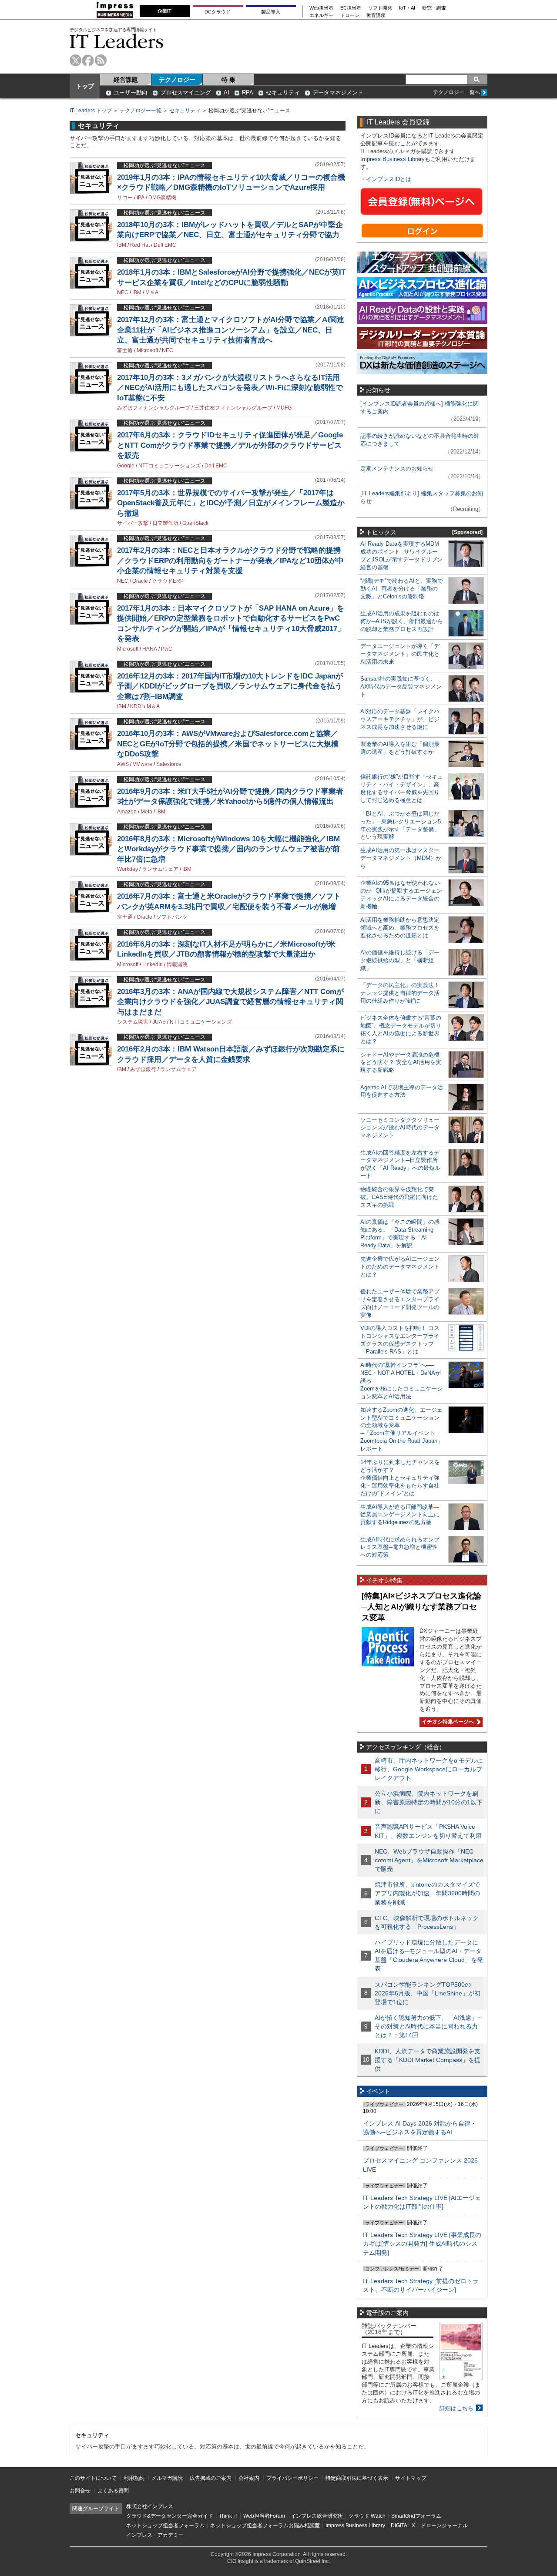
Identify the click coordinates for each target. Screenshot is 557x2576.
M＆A (152, 292)
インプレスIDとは (389, 179)
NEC (123, 292)
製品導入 (271, 12)
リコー (125, 198)
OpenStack (195, 523)
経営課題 (126, 80)
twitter (75, 60)
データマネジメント (338, 92)
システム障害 (133, 1022)
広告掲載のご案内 (211, 2478)
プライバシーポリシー (292, 2478)
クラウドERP (168, 581)
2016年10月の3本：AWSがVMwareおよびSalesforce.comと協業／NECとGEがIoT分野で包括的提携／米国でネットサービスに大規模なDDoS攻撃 (228, 744)
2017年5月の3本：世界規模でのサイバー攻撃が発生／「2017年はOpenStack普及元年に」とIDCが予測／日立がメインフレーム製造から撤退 (231, 503)
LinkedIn (153, 964)
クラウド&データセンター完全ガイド (170, 2516)
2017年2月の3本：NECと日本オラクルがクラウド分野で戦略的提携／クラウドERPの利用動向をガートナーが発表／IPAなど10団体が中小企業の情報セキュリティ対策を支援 (230, 561)
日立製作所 (165, 523)
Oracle (140, 581)
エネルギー (321, 15)
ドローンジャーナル (444, 2526)
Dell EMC (165, 245)
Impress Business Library (393, 159)
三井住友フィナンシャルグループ (233, 408)
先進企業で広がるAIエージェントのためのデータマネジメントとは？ (400, 1267)
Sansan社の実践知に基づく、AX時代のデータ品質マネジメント (401, 687)
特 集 (228, 80)
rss (101, 60)
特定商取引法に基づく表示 (357, 2478)
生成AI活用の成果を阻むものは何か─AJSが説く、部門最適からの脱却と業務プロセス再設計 (402, 621)
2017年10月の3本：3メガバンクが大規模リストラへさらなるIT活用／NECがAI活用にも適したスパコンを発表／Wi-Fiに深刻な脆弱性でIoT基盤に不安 (230, 388)
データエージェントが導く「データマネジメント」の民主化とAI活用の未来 (400, 654)
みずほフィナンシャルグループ (154, 408)
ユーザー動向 (131, 92)
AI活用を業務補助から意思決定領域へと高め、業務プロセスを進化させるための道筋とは (400, 928)
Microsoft (147, 350)
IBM (122, 245)
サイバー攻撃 (133, 523)
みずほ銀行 (143, 1069)
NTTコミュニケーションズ (169, 466)
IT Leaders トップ (91, 111)
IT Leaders (117, 41)
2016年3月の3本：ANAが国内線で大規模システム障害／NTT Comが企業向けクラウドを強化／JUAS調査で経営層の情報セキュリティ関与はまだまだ (230, 1002)
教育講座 (376, 15)
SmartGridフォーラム (416, 2516)
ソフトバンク (172, 917)
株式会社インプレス (150, 2506)
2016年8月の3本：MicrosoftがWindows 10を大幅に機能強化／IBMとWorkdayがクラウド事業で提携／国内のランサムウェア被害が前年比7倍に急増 (228, 849)
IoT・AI (407, 8)
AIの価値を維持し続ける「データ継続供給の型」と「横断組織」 (400, 960)
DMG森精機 (162, 198)
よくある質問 (113, 2491)
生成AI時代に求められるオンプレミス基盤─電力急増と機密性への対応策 (400, 1547)
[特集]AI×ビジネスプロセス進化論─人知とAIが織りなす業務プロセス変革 (421, 1607)
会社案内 (249, 2478)
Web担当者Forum (264, 2516)
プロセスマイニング (186, 92)
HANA (150, 649)
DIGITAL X (403, 2526)
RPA (248, 92)
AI (226, 92)
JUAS (159, 1022)
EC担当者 (351, 8)
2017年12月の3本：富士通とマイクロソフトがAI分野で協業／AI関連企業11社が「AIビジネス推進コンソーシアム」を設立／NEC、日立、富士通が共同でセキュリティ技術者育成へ (231, 330)
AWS (123, 764)
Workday (128, 869)
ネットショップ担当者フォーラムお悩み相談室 (265, 2526)
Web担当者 (321, 8)
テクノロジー (177, 80)
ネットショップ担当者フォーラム (165, 2526)
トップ (85, 86)
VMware (143, 764)
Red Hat (140, 245)
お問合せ (80, 2491)
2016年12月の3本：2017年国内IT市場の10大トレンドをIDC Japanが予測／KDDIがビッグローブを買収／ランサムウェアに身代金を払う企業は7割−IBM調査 (230, 686)
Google (126, 466)
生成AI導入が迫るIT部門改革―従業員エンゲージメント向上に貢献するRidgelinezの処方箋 (400, 1515)
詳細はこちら (456, 2408)
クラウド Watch (367, 2516)
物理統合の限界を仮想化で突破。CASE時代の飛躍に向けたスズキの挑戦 (399, 1197)
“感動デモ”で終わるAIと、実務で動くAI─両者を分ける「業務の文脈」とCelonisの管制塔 (402, 589)
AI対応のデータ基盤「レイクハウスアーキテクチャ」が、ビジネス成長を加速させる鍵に (400, 719)
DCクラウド (218, 12)
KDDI (136, 706)
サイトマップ (411, 2478)
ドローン (350, 15)
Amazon (127, 812)
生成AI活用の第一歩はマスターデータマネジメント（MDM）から (401, 858)
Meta (146, 812)
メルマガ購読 (167, 2478)
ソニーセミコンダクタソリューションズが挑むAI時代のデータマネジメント (400, 1128)
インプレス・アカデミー (155, 2535)
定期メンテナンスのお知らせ (397, 469)
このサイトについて (93, 2478)
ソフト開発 (380, 8)
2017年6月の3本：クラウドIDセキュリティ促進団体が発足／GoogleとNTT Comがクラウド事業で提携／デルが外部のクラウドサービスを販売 (230, 445)
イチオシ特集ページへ (447, 1722)
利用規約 (134, 2478)
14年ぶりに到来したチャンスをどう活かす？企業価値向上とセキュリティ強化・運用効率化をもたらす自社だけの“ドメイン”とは (400, 1478)
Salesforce (169, 764)
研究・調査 (434, 8)
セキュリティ (283, 92)
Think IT (228, 2516)
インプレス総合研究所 (317, 2516)
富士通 (125, 350)
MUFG (284, 408)
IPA (141, 198)
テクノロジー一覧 (141, 111)
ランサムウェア (160, 869)
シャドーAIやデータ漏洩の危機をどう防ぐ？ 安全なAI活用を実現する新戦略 (401, 1063)
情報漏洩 (177, 964)
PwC (167, 649)
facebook (88, 60)
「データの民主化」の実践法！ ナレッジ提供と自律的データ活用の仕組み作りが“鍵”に (400, 993)
